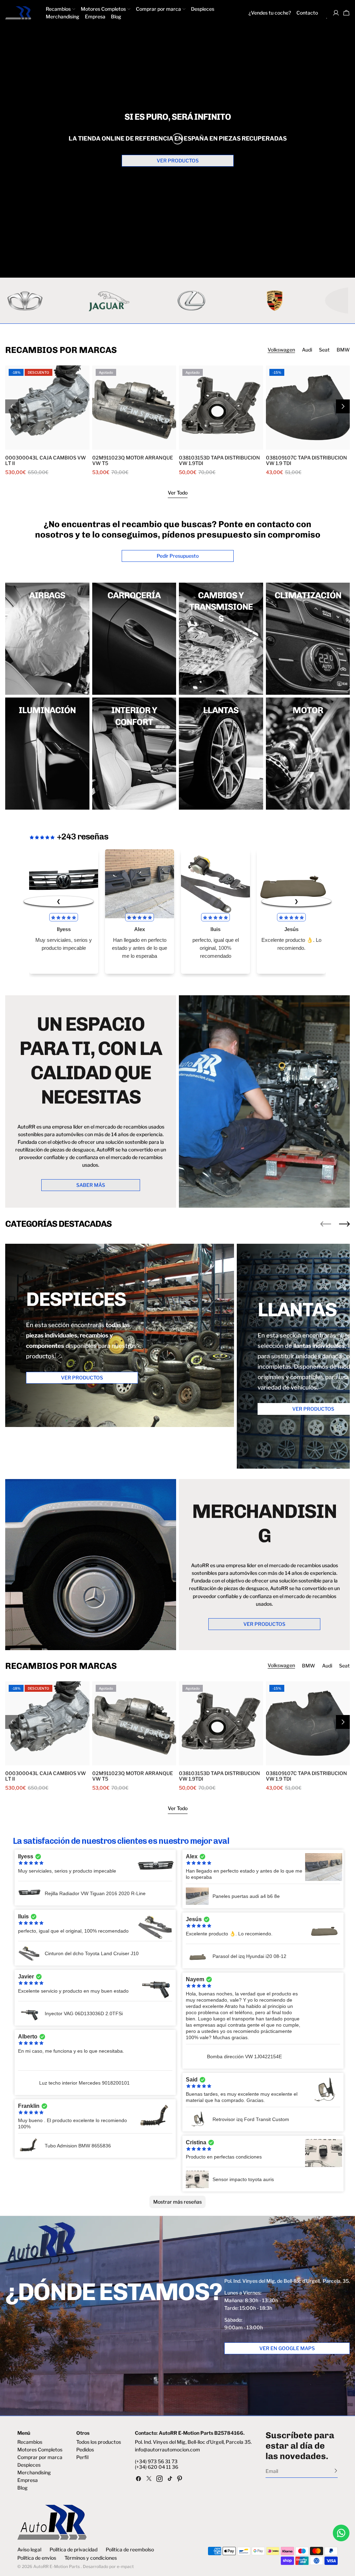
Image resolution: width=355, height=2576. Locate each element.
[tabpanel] (177, 420)
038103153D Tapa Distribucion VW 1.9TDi (219, 461)
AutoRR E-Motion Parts (57, 2566)
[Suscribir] (336, 2471)
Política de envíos (37, 2558)
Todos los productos (99, 2442)
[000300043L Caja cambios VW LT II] (47, 408)
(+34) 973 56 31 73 (156, 2461)
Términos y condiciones (91, 2558)
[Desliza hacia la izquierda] (326, 1224)
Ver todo (178, 493)
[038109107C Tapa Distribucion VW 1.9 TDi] (308, 408)
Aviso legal (29, 2550)
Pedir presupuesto (178, 556)
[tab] (281, 350)
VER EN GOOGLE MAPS (287, 2348)
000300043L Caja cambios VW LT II (46, 461)
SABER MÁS (91, 1185)
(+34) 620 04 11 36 (157, 2467)
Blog (23, 2488)
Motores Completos (40, 2450)
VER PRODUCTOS (178, 161)
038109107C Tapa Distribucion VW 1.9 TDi (306, 461)
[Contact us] (341, 2533)
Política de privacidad (73, 2550)
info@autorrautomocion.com (167, 2450)
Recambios (30, 2442)
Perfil (82, 2457)
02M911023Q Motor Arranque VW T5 (133, 461)
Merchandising (34, 2473)
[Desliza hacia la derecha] (343, 406)
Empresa (28, 2480)
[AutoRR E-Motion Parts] (178, 301)
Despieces (29, 2465)
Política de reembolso (130, 2550)
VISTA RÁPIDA (27, 445)
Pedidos (85, 2450)
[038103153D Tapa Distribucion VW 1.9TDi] (221, 408)
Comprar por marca (40, 2457)
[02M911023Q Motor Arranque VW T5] (134, 408)
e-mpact (125, 2566)
